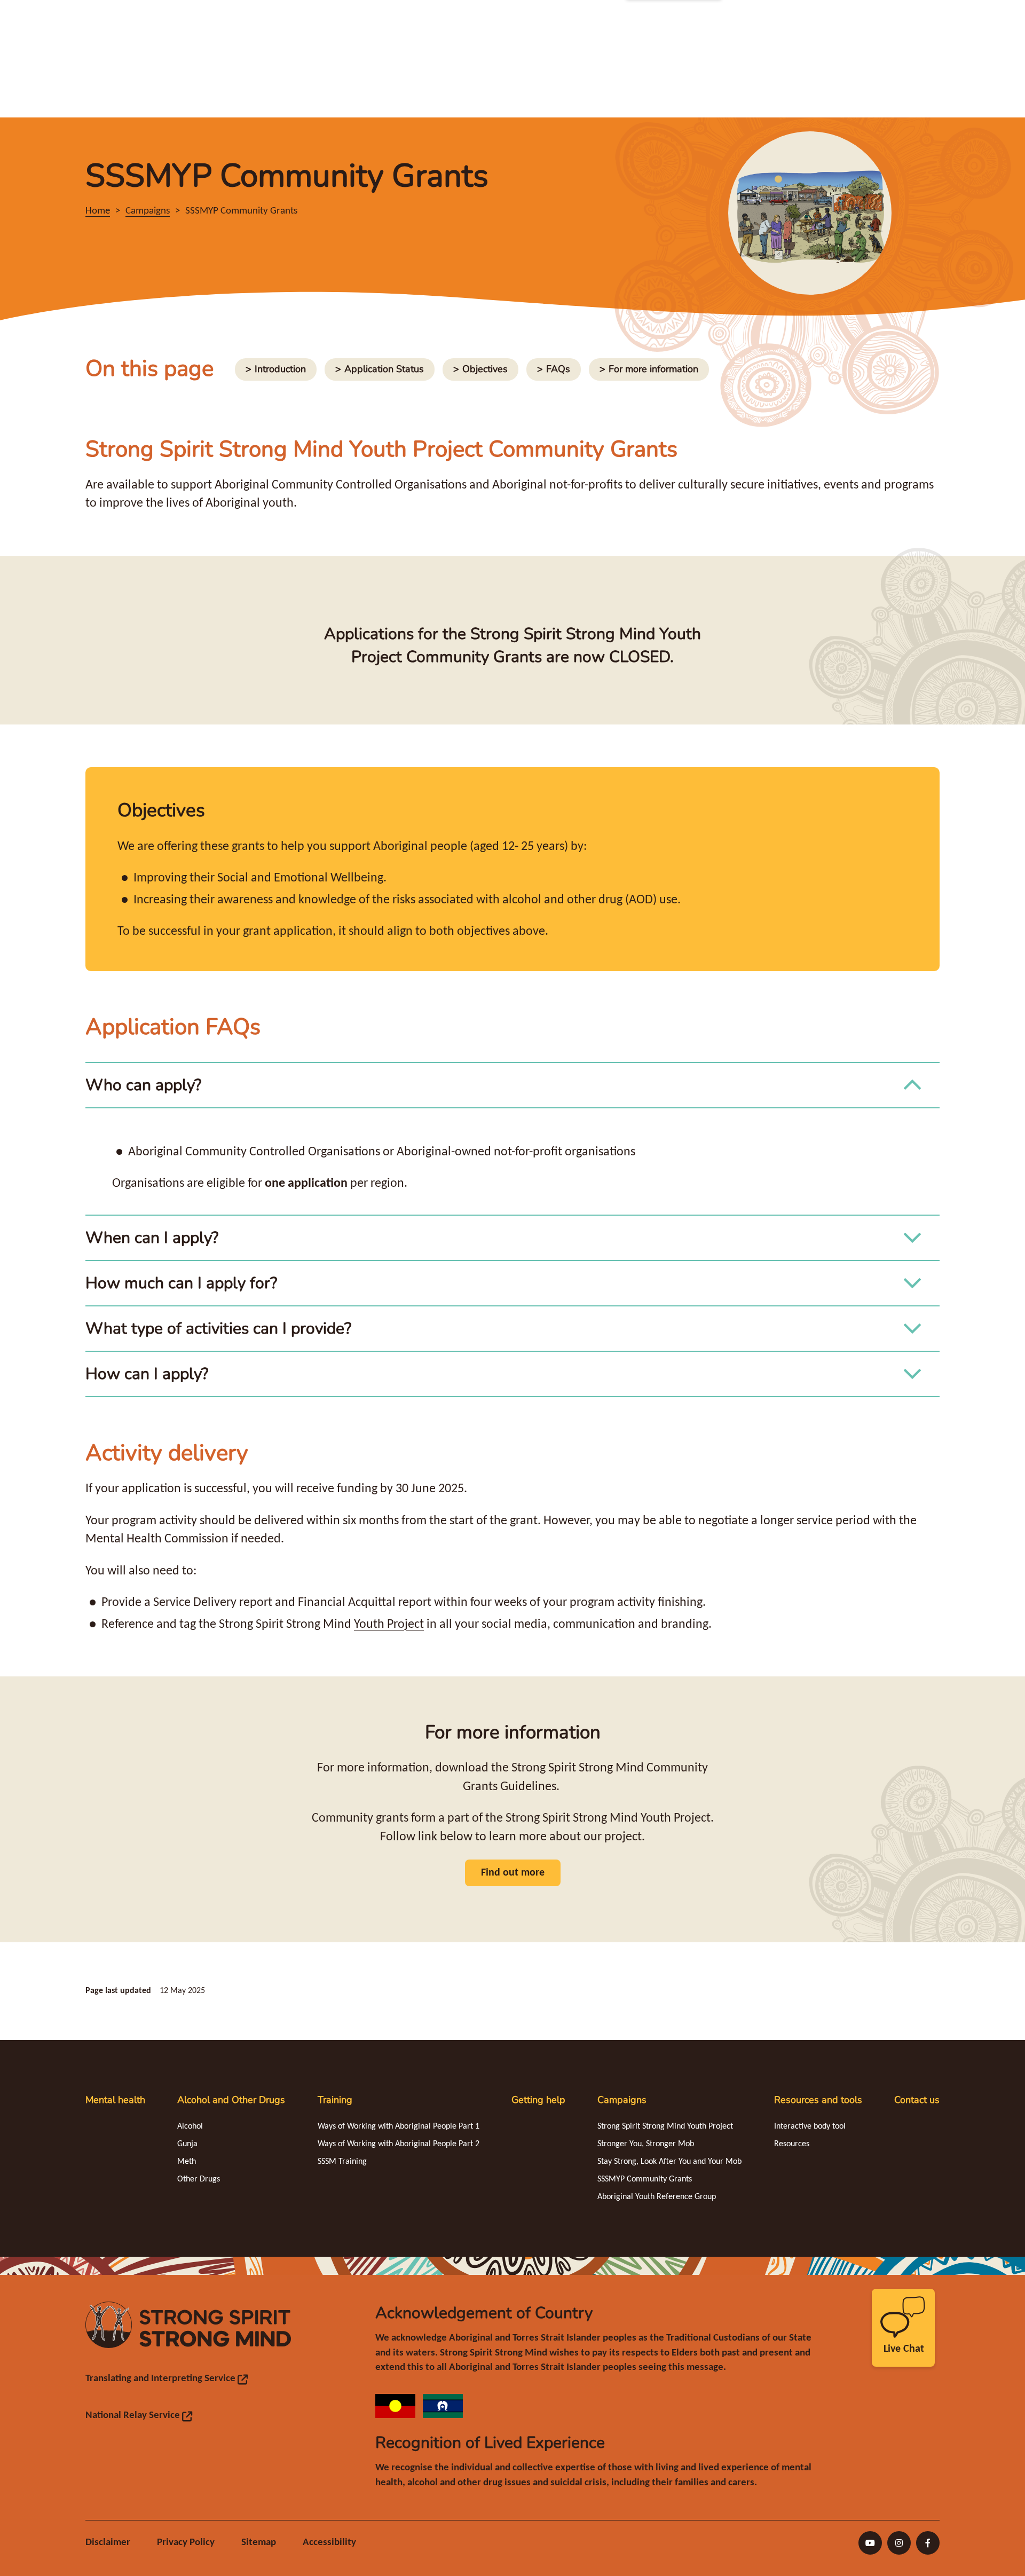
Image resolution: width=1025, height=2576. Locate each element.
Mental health (115, 2100)
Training (335, 2100)
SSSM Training (342, 2162)
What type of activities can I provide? (218, 1329)
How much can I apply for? (181, 1283)
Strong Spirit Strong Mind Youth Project (665, 2126)
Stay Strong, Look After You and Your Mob (669, 2162)
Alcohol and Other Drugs (231, 2100)
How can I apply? (147, 1374)
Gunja (187, 2144)
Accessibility (329, 2543)
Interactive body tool (810, 2126)
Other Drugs (199, 2179)
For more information (649, 369)
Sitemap (259, 2543)
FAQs (559, 369)
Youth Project (389, 1625)
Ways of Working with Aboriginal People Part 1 (399, 2126)
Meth (187, 2162)
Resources (792, 2144)
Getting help (538, 2100)
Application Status (379, 369)
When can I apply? (152, 1238)
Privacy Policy (186, 2543)
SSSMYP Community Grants (645, 2179)
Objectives (480, 369)
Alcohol (190, 2126)
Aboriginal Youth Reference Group (657, 2197)
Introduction (275, 369)
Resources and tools (818, 2100)
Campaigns (622, 2100)
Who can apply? (143, 1085)
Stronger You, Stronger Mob (646, 2144)
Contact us (917, 2100)
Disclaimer (108, 2543)
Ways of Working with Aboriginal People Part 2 (399, 2144)
